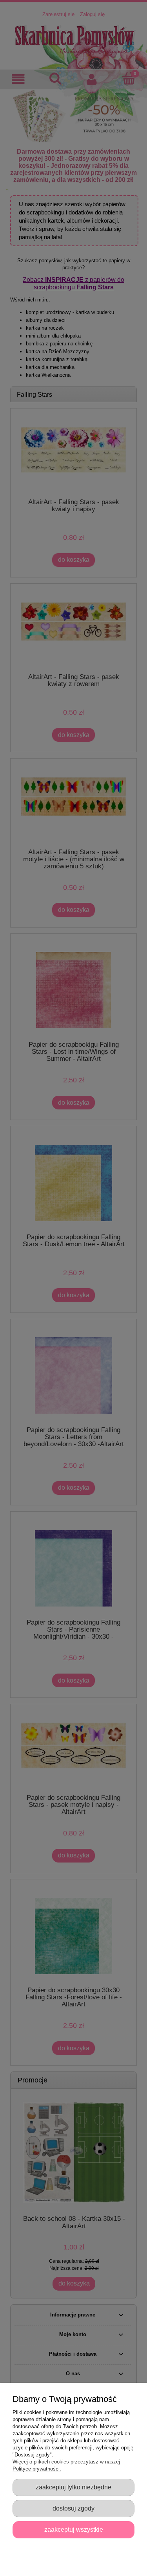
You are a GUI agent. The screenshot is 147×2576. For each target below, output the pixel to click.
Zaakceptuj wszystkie (74, 2529)
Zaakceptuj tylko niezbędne (73, 2487)
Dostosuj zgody (73, 2508)
